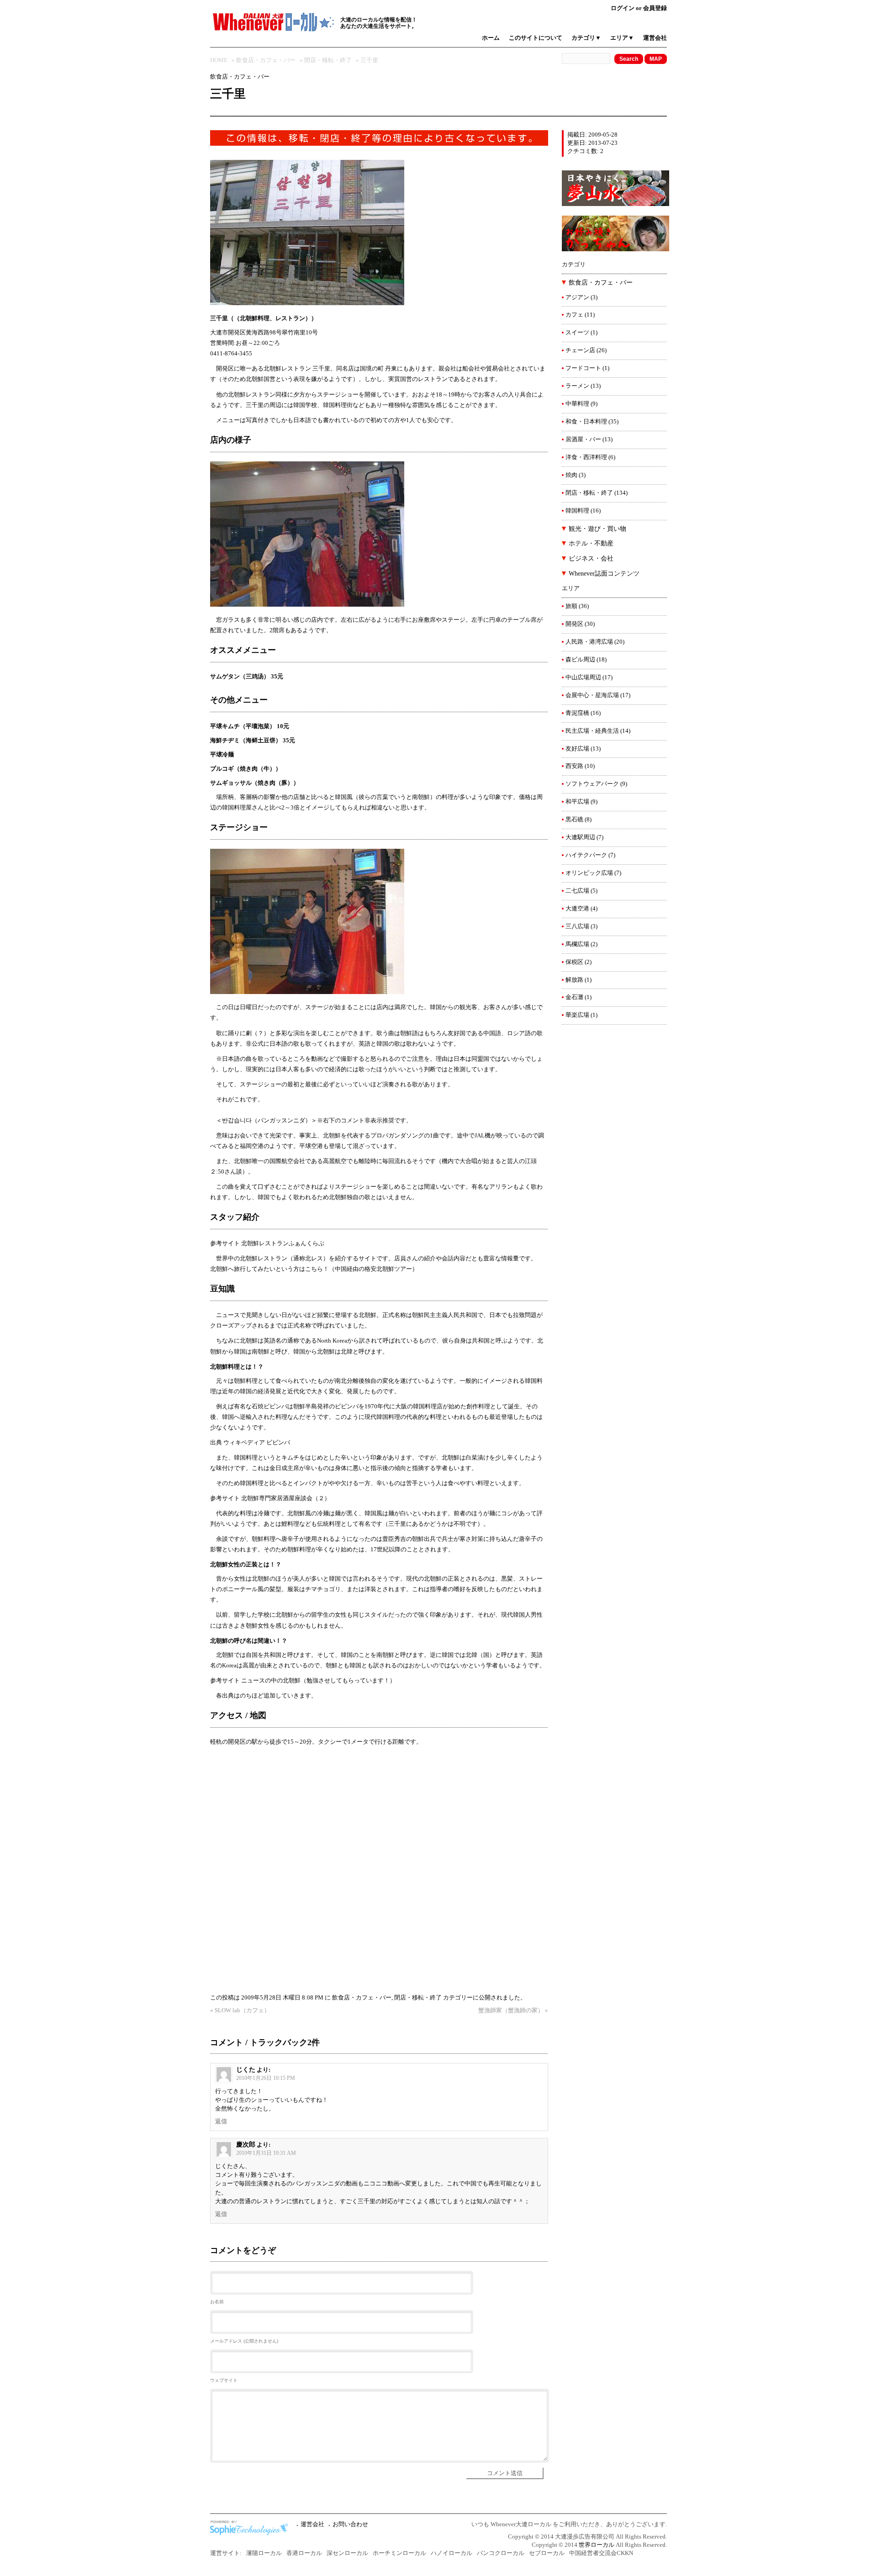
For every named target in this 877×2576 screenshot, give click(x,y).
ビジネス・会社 (591, 558)
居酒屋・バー (583, 439)
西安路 (574, 766)
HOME (219, 60)
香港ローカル (304, 2553)
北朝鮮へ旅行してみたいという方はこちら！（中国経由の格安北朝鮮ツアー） (314, 1269)
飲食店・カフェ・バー (266, 60)
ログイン (623, 8)
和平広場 (577, 802)
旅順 (571, 606)
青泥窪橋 (577, 713)
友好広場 (577, 749)
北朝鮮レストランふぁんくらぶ (283, 1243)
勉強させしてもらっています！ (348, 1681)
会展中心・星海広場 (592, 695)
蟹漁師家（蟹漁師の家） (511, 2010)
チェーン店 (580, 350)
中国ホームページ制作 (251, 2528)
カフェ (574, 315)
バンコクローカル (501, 2553)
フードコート (583, 368)
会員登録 (655, 8)
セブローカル (547, 2553)
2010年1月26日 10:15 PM (266, 2078)
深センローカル (347, 2553)
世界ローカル (597, 2545)
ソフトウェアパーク (592, 784)
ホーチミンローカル (399, 2553)
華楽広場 (577, 1015)
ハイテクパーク (586, 855)
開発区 (574, 624)
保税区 (574, 962)
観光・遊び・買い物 (597, 529)
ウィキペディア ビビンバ (257, 1443)
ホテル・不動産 (591, 543)
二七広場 (577, 891)
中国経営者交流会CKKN (601, 2553)
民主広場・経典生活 (592, 731)
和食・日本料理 (586, 422)
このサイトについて (536, 38)
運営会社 (655, 38)
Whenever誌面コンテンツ (604, 574)
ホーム (491, 38)
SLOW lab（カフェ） (242, 2010)
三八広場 (577, 926)
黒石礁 (574, 820)
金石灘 (574, 997)
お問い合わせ (350, 2524)
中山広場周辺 (583, 677)
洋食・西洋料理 (586, 457)
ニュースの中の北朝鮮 (271, 1681)
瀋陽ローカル (264, 2553)
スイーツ (577, 333)
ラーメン (577, 386)
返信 (221, 2121)
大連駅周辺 (580, 837)
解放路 (574, 980)
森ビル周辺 (580, 660)
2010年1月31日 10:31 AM (266, 2153)
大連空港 (577, 909)
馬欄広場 (577, 944)
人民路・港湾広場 (589, 642)
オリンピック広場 (589, 873)
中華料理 (577, 404)
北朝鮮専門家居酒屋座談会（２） (286, 1498)
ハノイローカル (452, 2553)
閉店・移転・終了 (328, 60)
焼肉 (571, 475)
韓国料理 (577, 511)
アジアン (577, 297)
